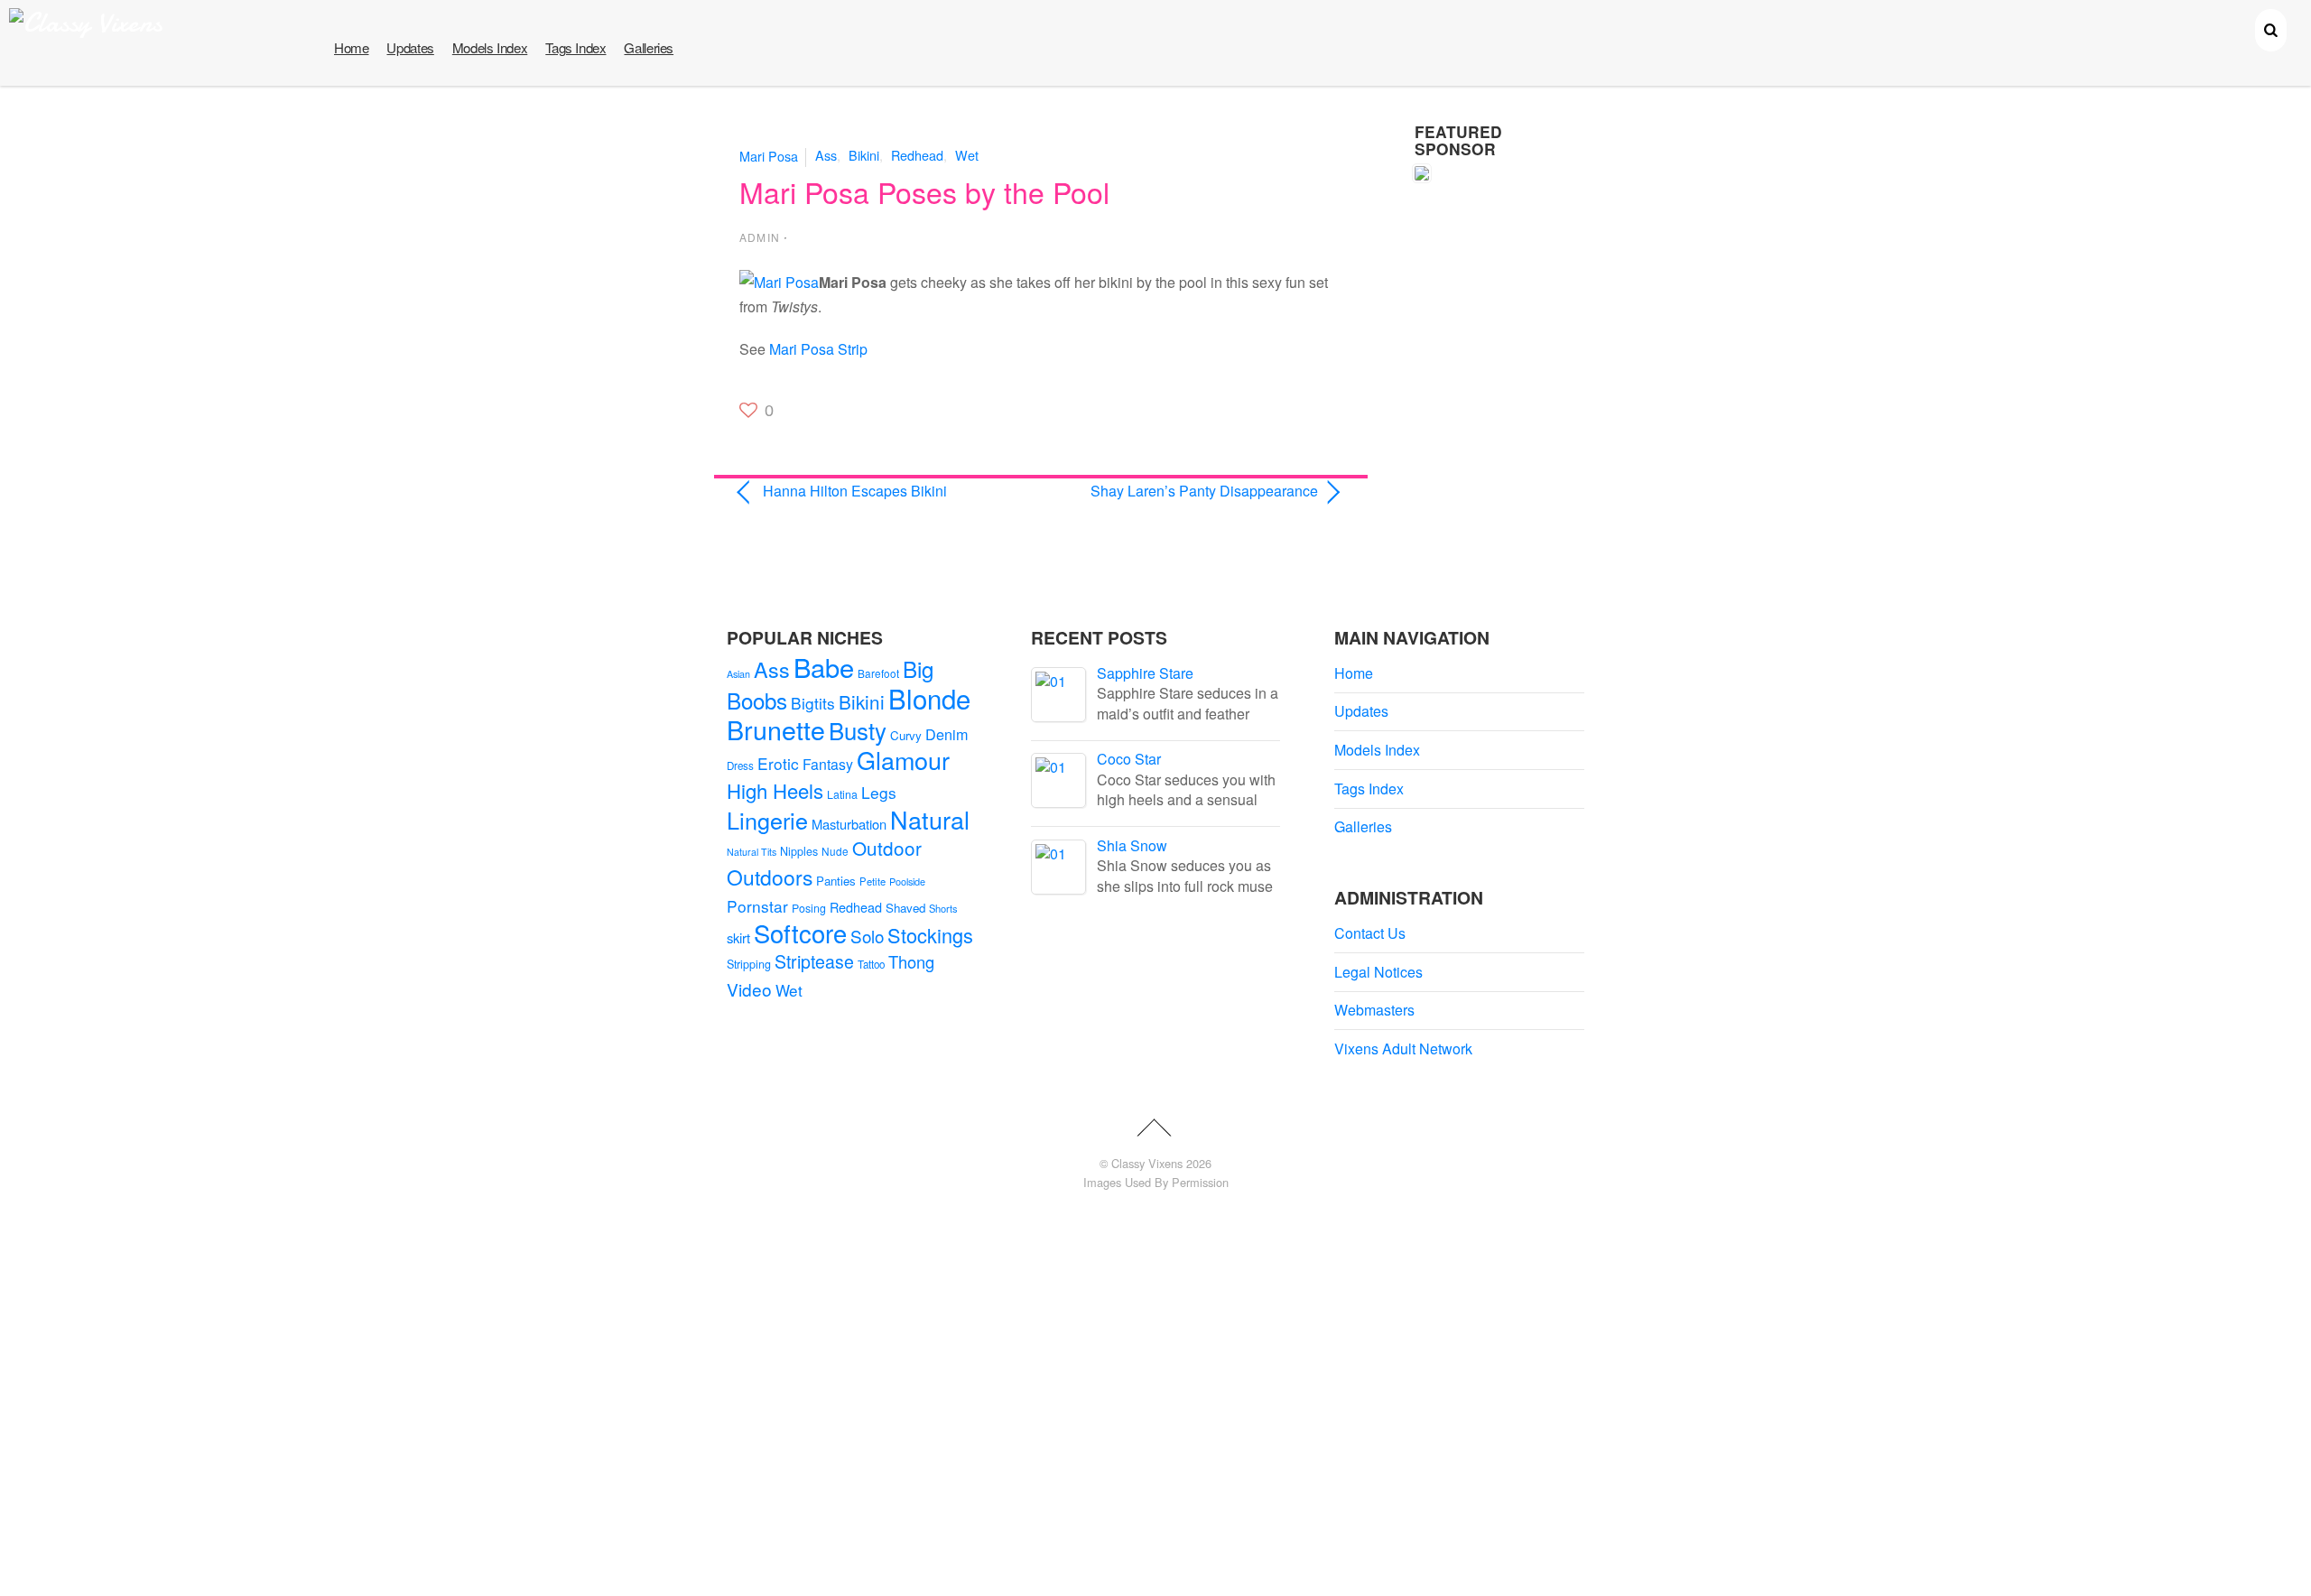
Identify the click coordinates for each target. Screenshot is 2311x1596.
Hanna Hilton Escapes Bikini (855, 491)
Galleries (649, 47)
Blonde (929, 698)
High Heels (775, 790)
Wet (967, 155)
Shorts (943, 908)
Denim (947, 734)
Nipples (799, 851)
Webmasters (1374, 1010)
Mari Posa (769, 155)
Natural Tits (752, 852)
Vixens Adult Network (1403, 1049)
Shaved (905, 908)
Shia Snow (1132, 845)
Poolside (907, 881)
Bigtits (813, 703)
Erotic (778, 763)
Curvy (906, 735)
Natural (930, 819)
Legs (879, 792)
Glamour (903, 760)
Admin (760, 237)
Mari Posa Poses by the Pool (924, 191)
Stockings (930, 935)
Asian (738, 674)
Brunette (776, 729)
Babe (824, 667)
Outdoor (887, 848)
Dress (740, 766)
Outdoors (770, 877)
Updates (410, 47)
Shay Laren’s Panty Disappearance (1188, 491)
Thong (911, 961)
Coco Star (1129, 759)
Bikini (864, 155)
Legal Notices (1378, 972)
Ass (826, 155)
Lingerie (767, 820)
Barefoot (878, 673)
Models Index (490, 47)
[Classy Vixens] (86, 23)
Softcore (800, 933)
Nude (835, 851)
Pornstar (757, 906)
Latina (842, 794)
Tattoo (871, 964)
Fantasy (828, 764)
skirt (738, 937)
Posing (809, 908)
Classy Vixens (1147, 1163)
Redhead (917, 155)
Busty (858, 730)
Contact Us (1370, 933)
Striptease (814, 961)
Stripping (749, 964)
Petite (872, 881)
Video (749, 989)
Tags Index (575, 47)
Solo (867, 936)
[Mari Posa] (779, 282)
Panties (836, 881)
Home (351, 47)
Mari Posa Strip (818, 349)
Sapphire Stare (1145, 673)
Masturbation (849, 824)
